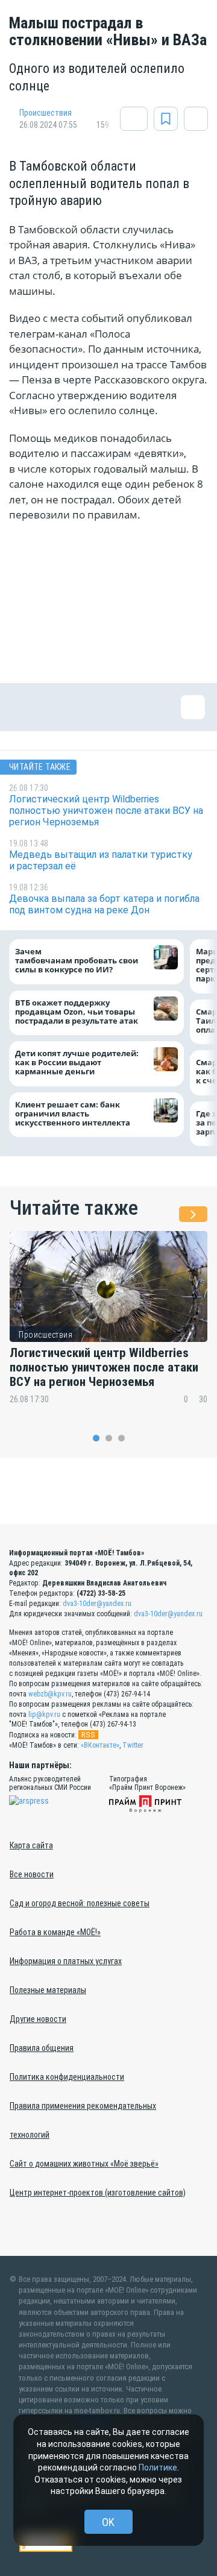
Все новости (32, 1874)
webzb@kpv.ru (50, 1694)
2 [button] (109, 1438)
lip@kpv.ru (44, 1715)
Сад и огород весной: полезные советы (80, 1903)
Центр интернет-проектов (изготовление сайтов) (98, 2193)
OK (108, 2522)
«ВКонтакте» (100, 1745)
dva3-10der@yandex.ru (97, 1604)
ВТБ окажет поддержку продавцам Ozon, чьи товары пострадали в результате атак (77, 1012)
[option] (108, 1325)
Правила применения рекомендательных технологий (83, 2120)
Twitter (133, 1745)
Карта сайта (31, 1845)
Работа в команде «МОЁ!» (55, 1932)
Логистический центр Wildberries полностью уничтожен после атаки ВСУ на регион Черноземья (104, 1367)
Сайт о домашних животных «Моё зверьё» (84, 2164)
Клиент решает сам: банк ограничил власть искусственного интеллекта (73, 1114)
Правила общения (42, 2048)
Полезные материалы (48, 1990)
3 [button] (121, 1438)
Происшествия (46, 113)
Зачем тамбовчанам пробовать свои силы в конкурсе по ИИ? (77, 961)
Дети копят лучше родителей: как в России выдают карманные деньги (77, 1063)
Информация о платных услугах (66, 1961)
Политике (158, 2467)
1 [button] (96, 1438)
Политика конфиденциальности (67, 2077)
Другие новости (38, 2019)
